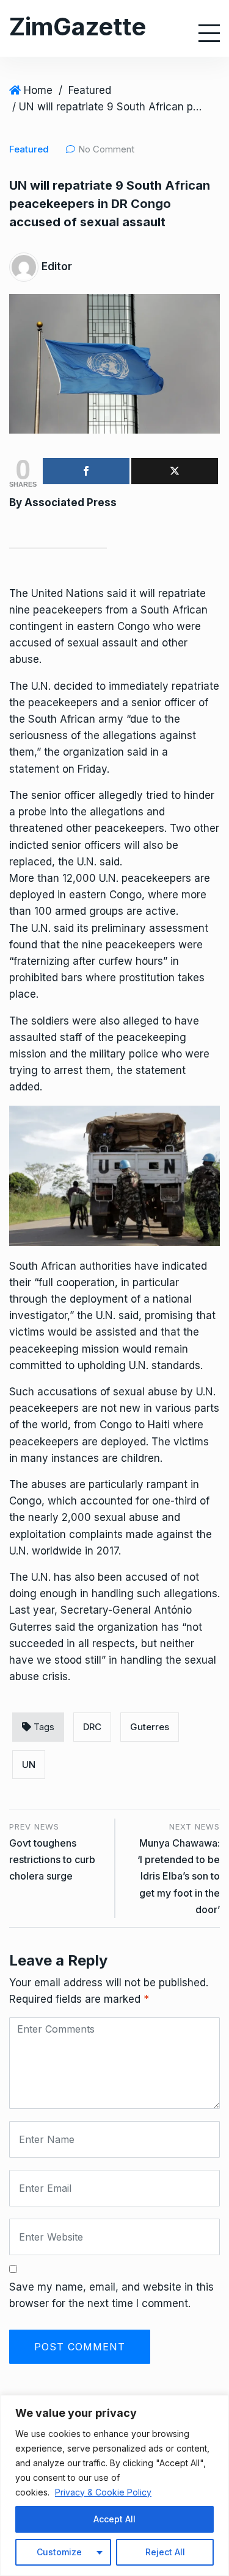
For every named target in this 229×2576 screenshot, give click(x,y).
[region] (114, 2485)
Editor (57, 267)
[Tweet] (175, 471)
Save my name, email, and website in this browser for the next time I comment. (111, 2295)
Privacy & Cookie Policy (103, 2492)
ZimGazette (78, 27)
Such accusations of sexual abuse (93, 1392)
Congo (133, 626)
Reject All (165, 2552)
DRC (92, 1727)
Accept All (114, 2519)
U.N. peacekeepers (145, 878)
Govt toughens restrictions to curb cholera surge (52, 1859)
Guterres (150, 1727)
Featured (90, 90)
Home (38, 90)
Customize (59, 2552)
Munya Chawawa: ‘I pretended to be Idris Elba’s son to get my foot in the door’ (179, 1876)
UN (29, 1765)
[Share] (86, 471)
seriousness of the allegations (83, 735)
